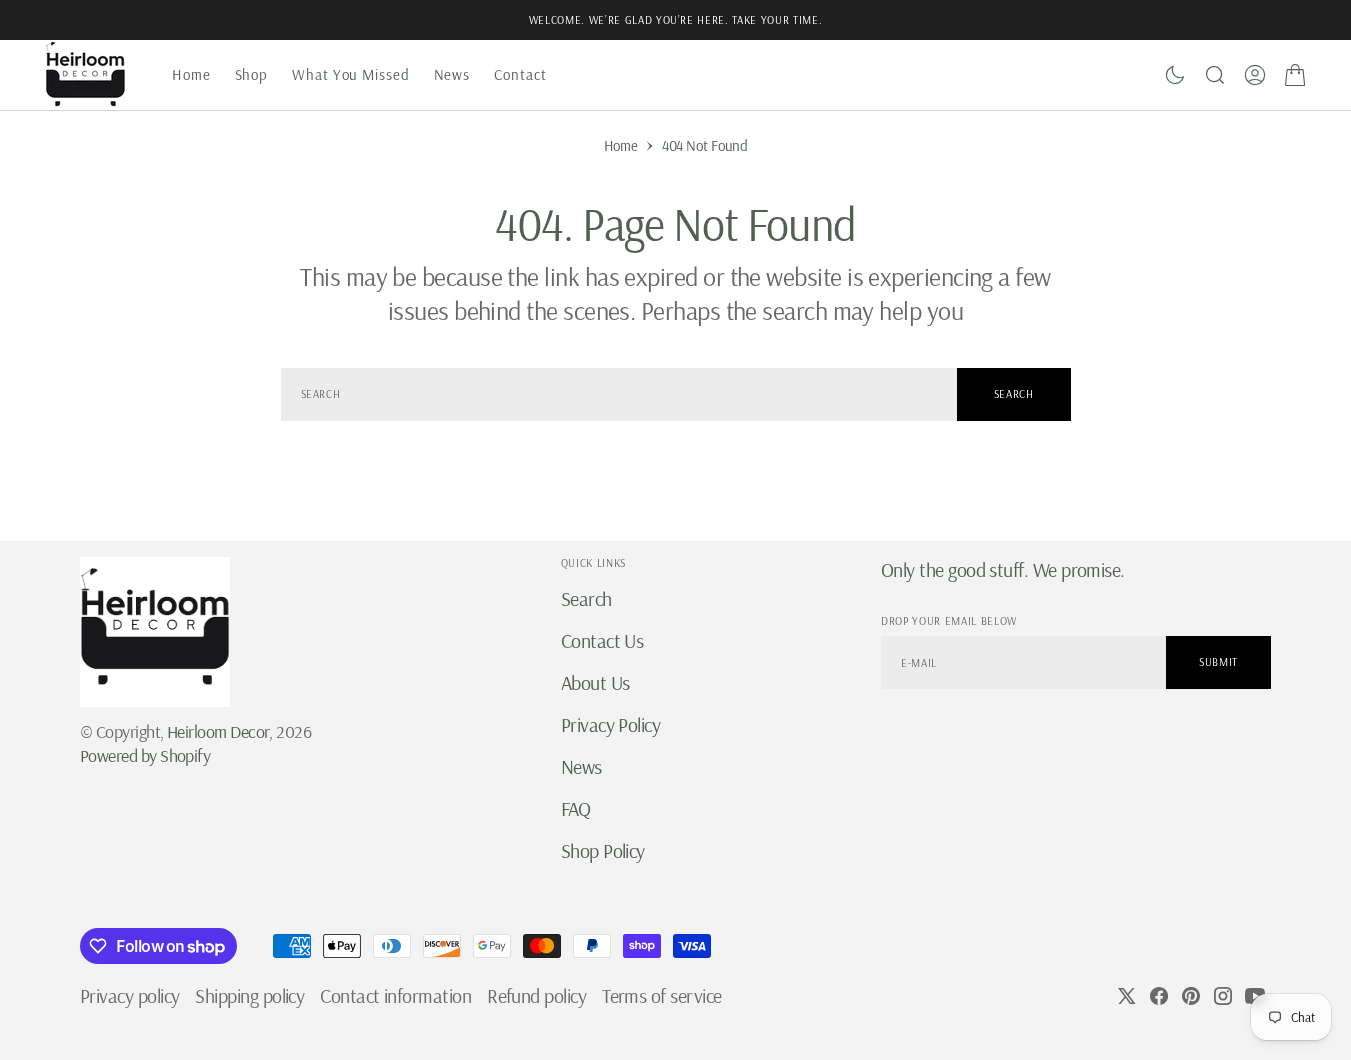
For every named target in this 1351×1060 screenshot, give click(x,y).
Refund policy (536, 995)
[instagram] (1223, 996)
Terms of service (661, 995)
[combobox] (619, 394)
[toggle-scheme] (1175, 75)
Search (1014, 394)
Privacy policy (129, 995)
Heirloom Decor (218, 731)
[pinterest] (1191, 996)
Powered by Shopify (145, 755)
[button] (1255, 75)
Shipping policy (249, 995)
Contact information (395, 995)
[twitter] (1127, 996)
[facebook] (1159, 996)
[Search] (1215, 75)
